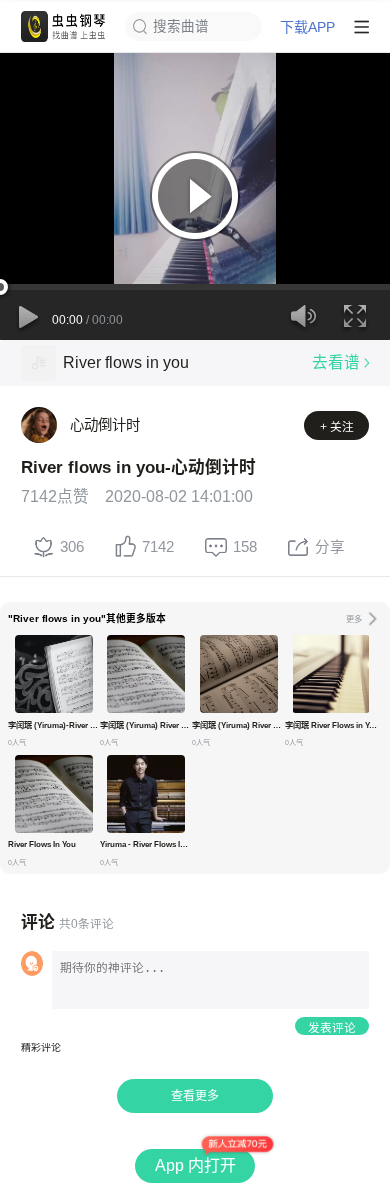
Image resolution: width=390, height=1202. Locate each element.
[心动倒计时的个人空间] (39, 425)
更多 (354, 619)
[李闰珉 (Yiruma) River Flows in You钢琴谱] (146, 674)
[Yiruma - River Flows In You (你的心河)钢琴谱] (146, 794)
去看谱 (336, 362)
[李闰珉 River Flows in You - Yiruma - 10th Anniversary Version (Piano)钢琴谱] (331, 674)
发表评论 (332, 1027)
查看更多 (195, 1096)
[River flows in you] (38, 362)
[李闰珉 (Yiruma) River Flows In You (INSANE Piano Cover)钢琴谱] (239, 674)
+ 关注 (337, 426)
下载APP (307, 27)
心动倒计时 (105, 425)
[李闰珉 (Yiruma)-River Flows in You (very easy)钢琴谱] (54, 674)
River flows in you (126, 362)
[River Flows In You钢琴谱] (54, 794)
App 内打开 (195, 1165)
